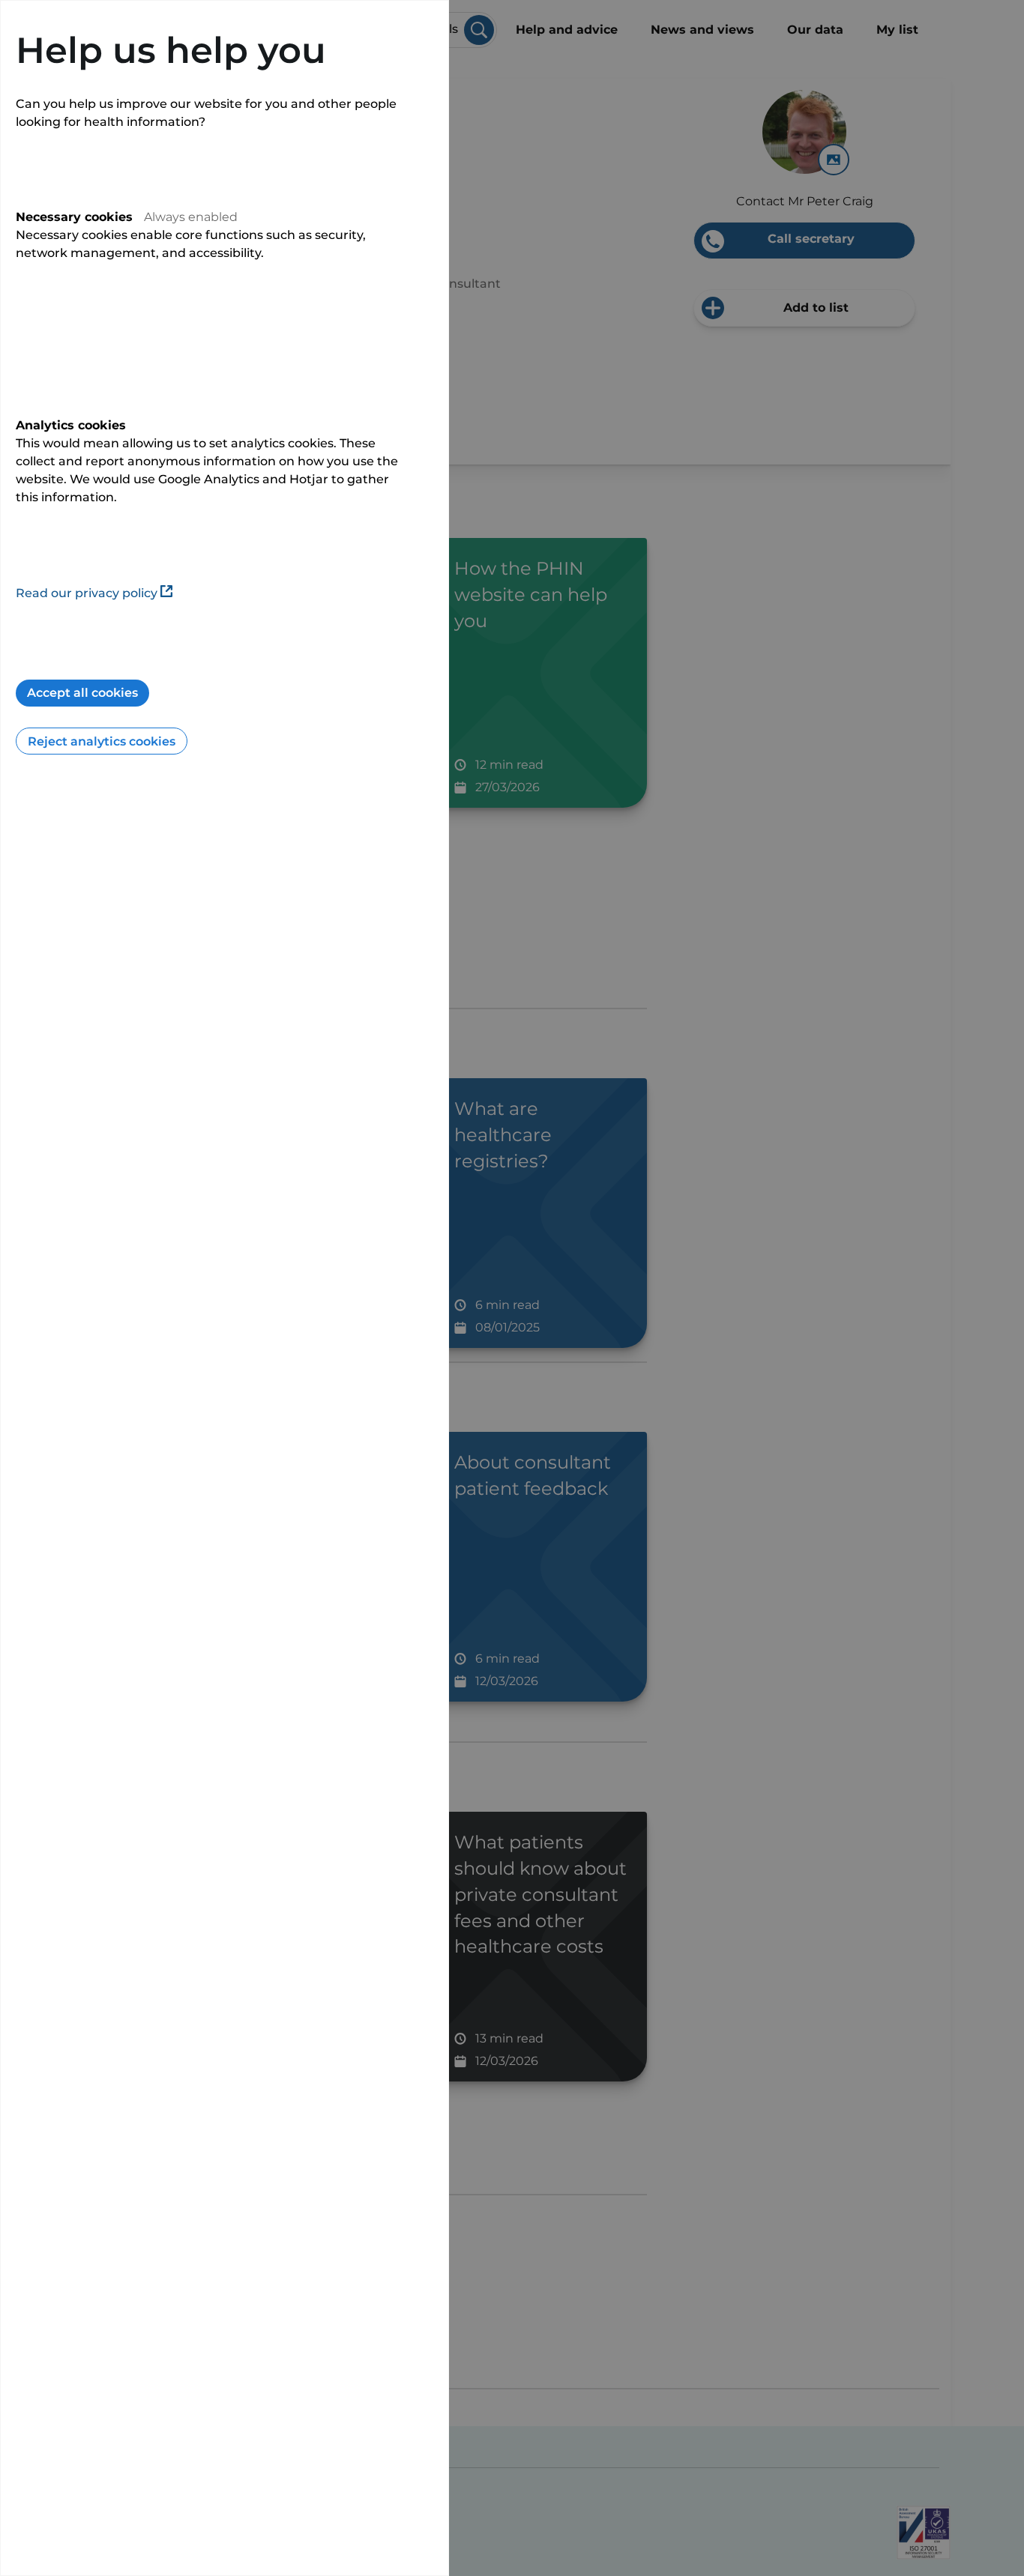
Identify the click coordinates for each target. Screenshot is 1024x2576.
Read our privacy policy (87, 593)
